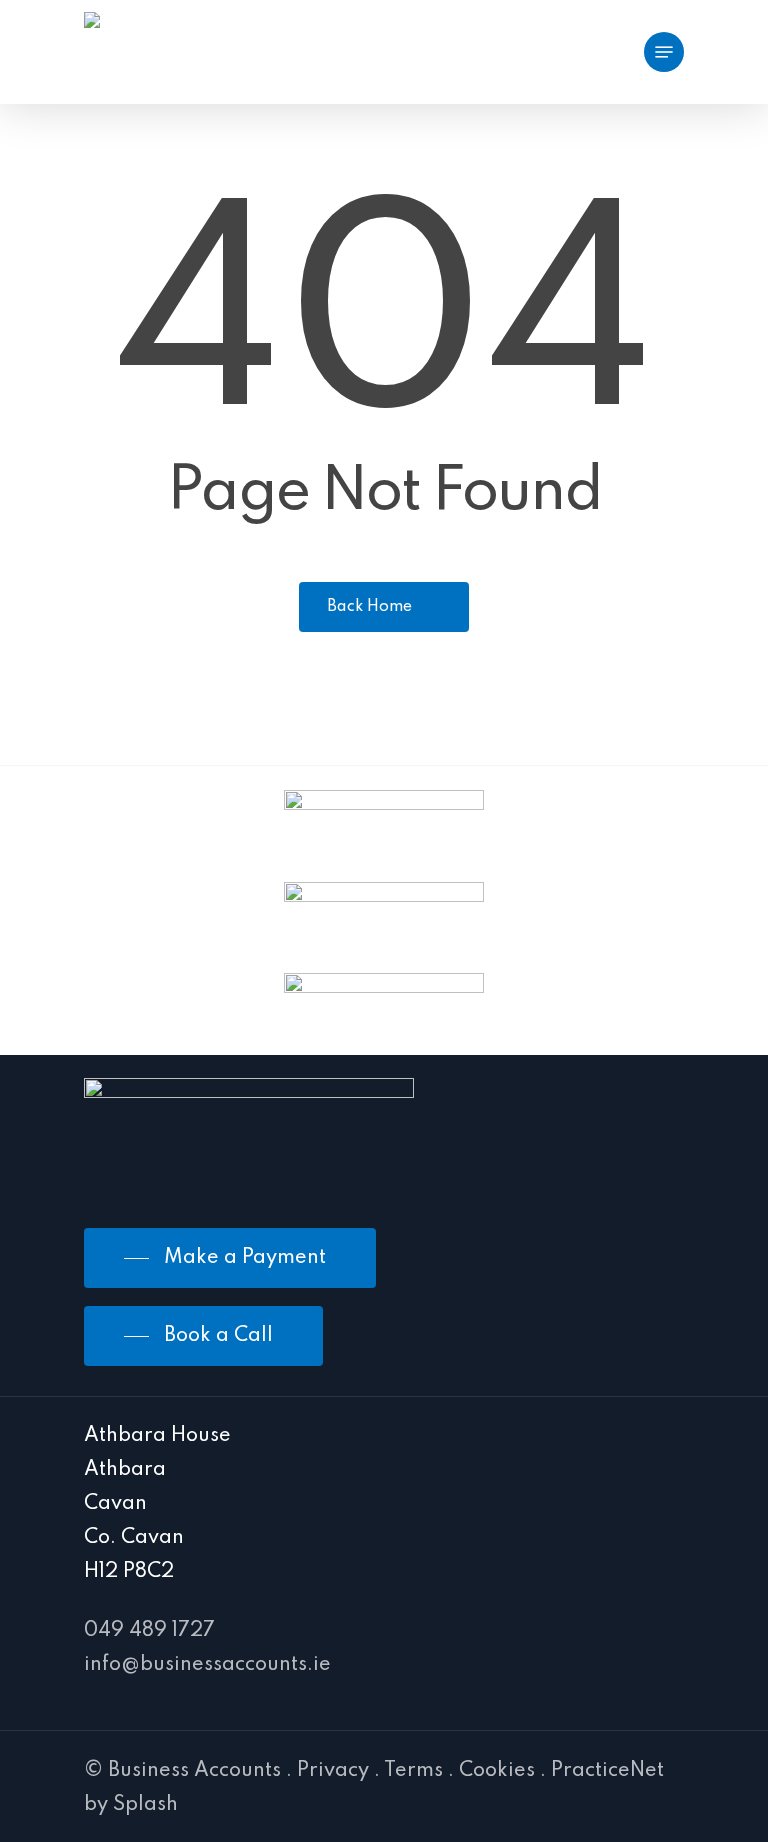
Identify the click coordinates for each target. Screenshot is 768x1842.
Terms (413, 1771)
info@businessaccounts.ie (207, 1665)
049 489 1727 (149, 1631)
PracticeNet (607, 1771)
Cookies (497, 1771)
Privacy (333, 1771)
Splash (145, 1805)
